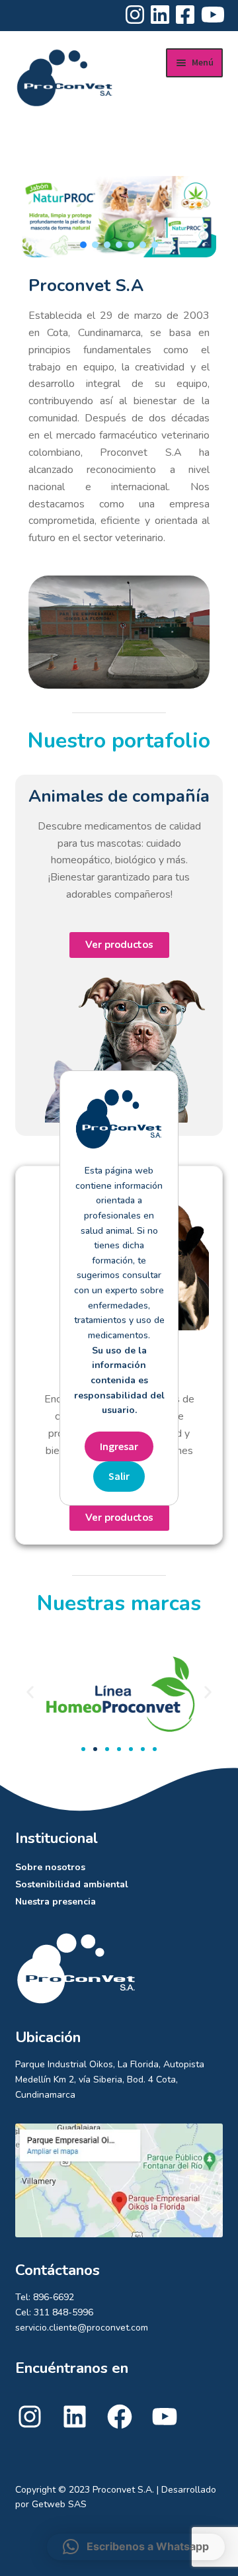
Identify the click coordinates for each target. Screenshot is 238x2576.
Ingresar (119, 1446)
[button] (83, 245)
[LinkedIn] (75, 2428)
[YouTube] (165, 2428)
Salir (119, 1476)
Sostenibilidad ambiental (72, 1884)
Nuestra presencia (56, 1902)
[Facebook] (120, 2428)
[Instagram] (30, 2428)
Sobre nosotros (50, 1867)
